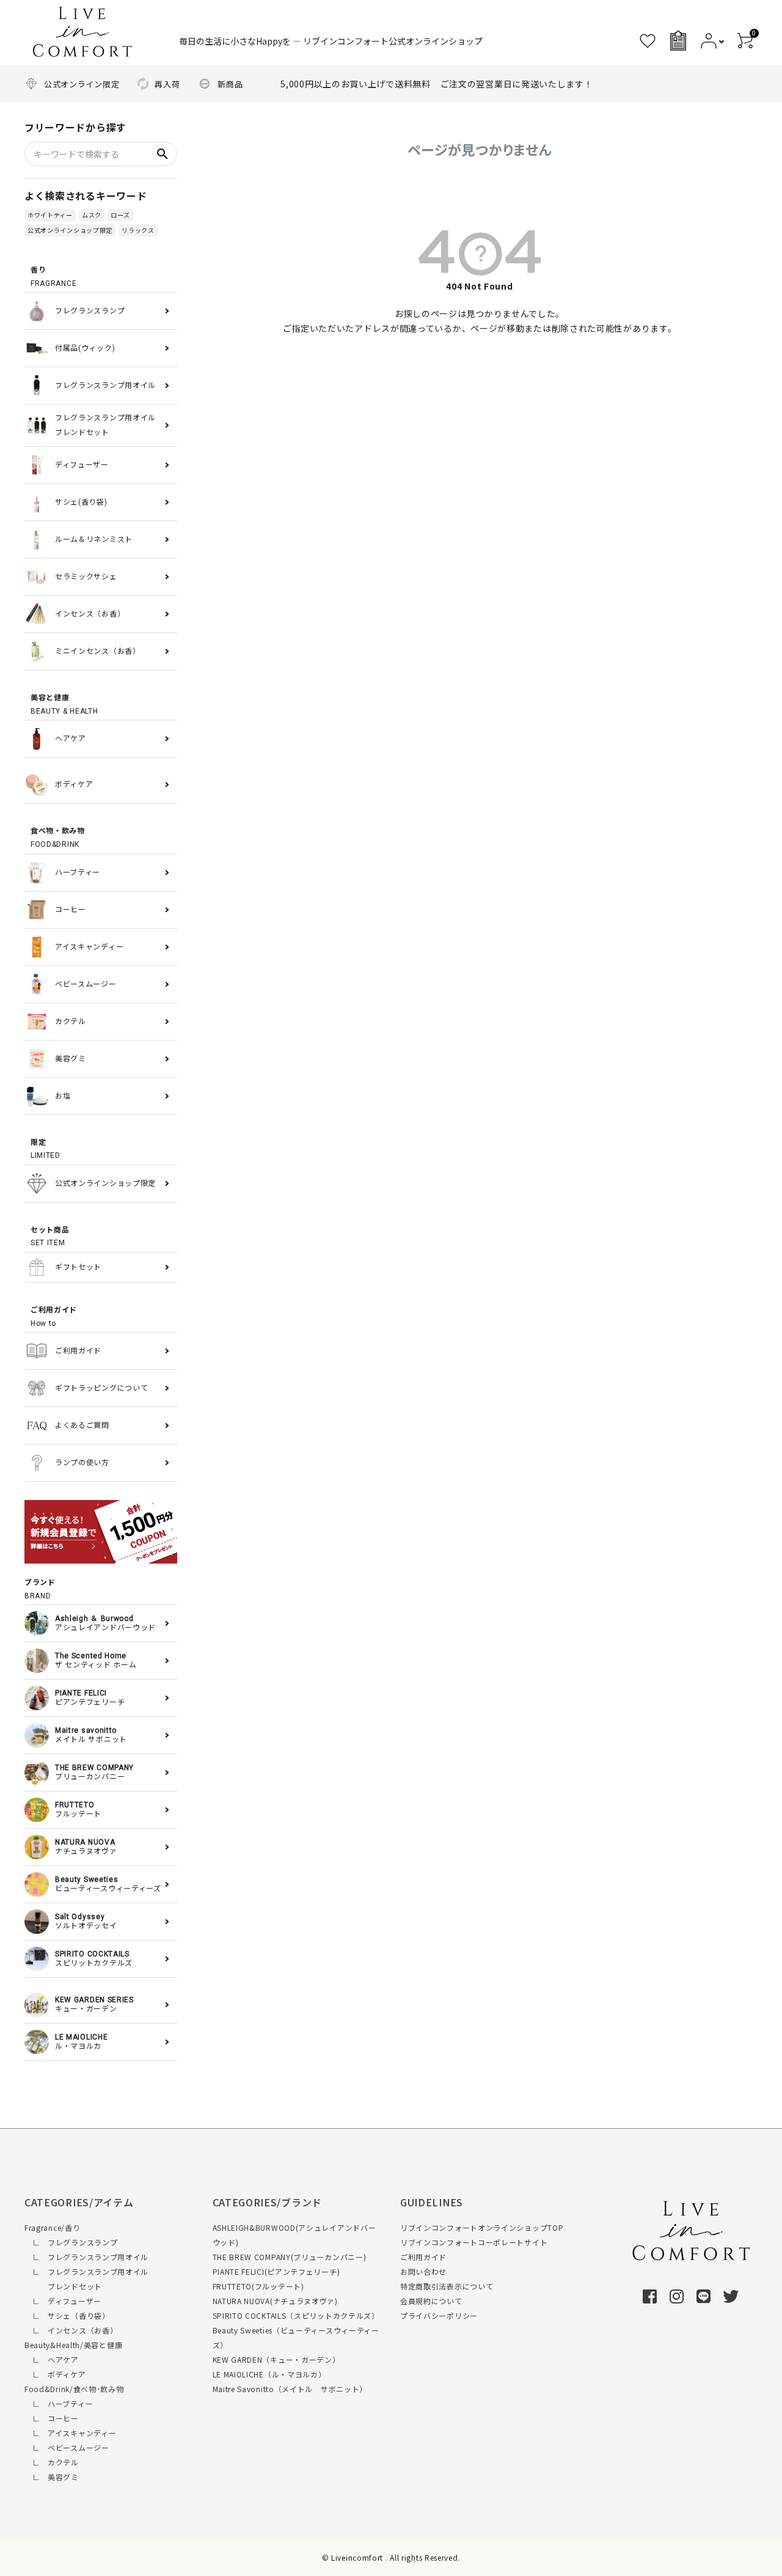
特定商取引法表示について (447, 2286)
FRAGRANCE (53, 277)
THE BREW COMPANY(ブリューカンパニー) (290, 2257)
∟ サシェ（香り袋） (67, 2315)
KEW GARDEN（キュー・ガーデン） (276, 2359)
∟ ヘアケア (52, 2359)
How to (54, 1317)
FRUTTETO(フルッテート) (258, 2286)
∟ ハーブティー (59, 2403)
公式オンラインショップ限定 (70, 230)
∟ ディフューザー (63, 2301)
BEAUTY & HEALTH (64, 704)
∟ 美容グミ (52, 2477)
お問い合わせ (423, 2271)
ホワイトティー (50, 215)
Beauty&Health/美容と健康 (73, 2345)
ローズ (120, 215)
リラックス (138, 230)
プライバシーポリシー (439, 2315)
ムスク (92, 215)
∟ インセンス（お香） (71, 2330)
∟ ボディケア (55, 2374)
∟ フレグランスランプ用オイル (86, 2257)
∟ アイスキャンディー (70, 2433)
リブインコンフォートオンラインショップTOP (482, 2227)
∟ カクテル (52, 2462)
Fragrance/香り (52, 2227)
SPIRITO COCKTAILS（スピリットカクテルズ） (296, 2315)
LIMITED (46, 1149)
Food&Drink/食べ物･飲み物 (74, 2389)
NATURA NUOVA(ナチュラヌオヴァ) (275, 2301)
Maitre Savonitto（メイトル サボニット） (290, 2389)
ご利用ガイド (423, 2257)
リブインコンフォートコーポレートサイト (474, 2242)
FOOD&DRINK (58, 838)
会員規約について (431, 2301)
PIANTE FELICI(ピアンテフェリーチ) (276, 2271)
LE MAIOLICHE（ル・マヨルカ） (269, 2374)
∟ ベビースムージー (67, 2447)
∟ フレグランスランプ (71, 2242)
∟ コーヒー (52, 2418)
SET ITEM (50, 1237)
